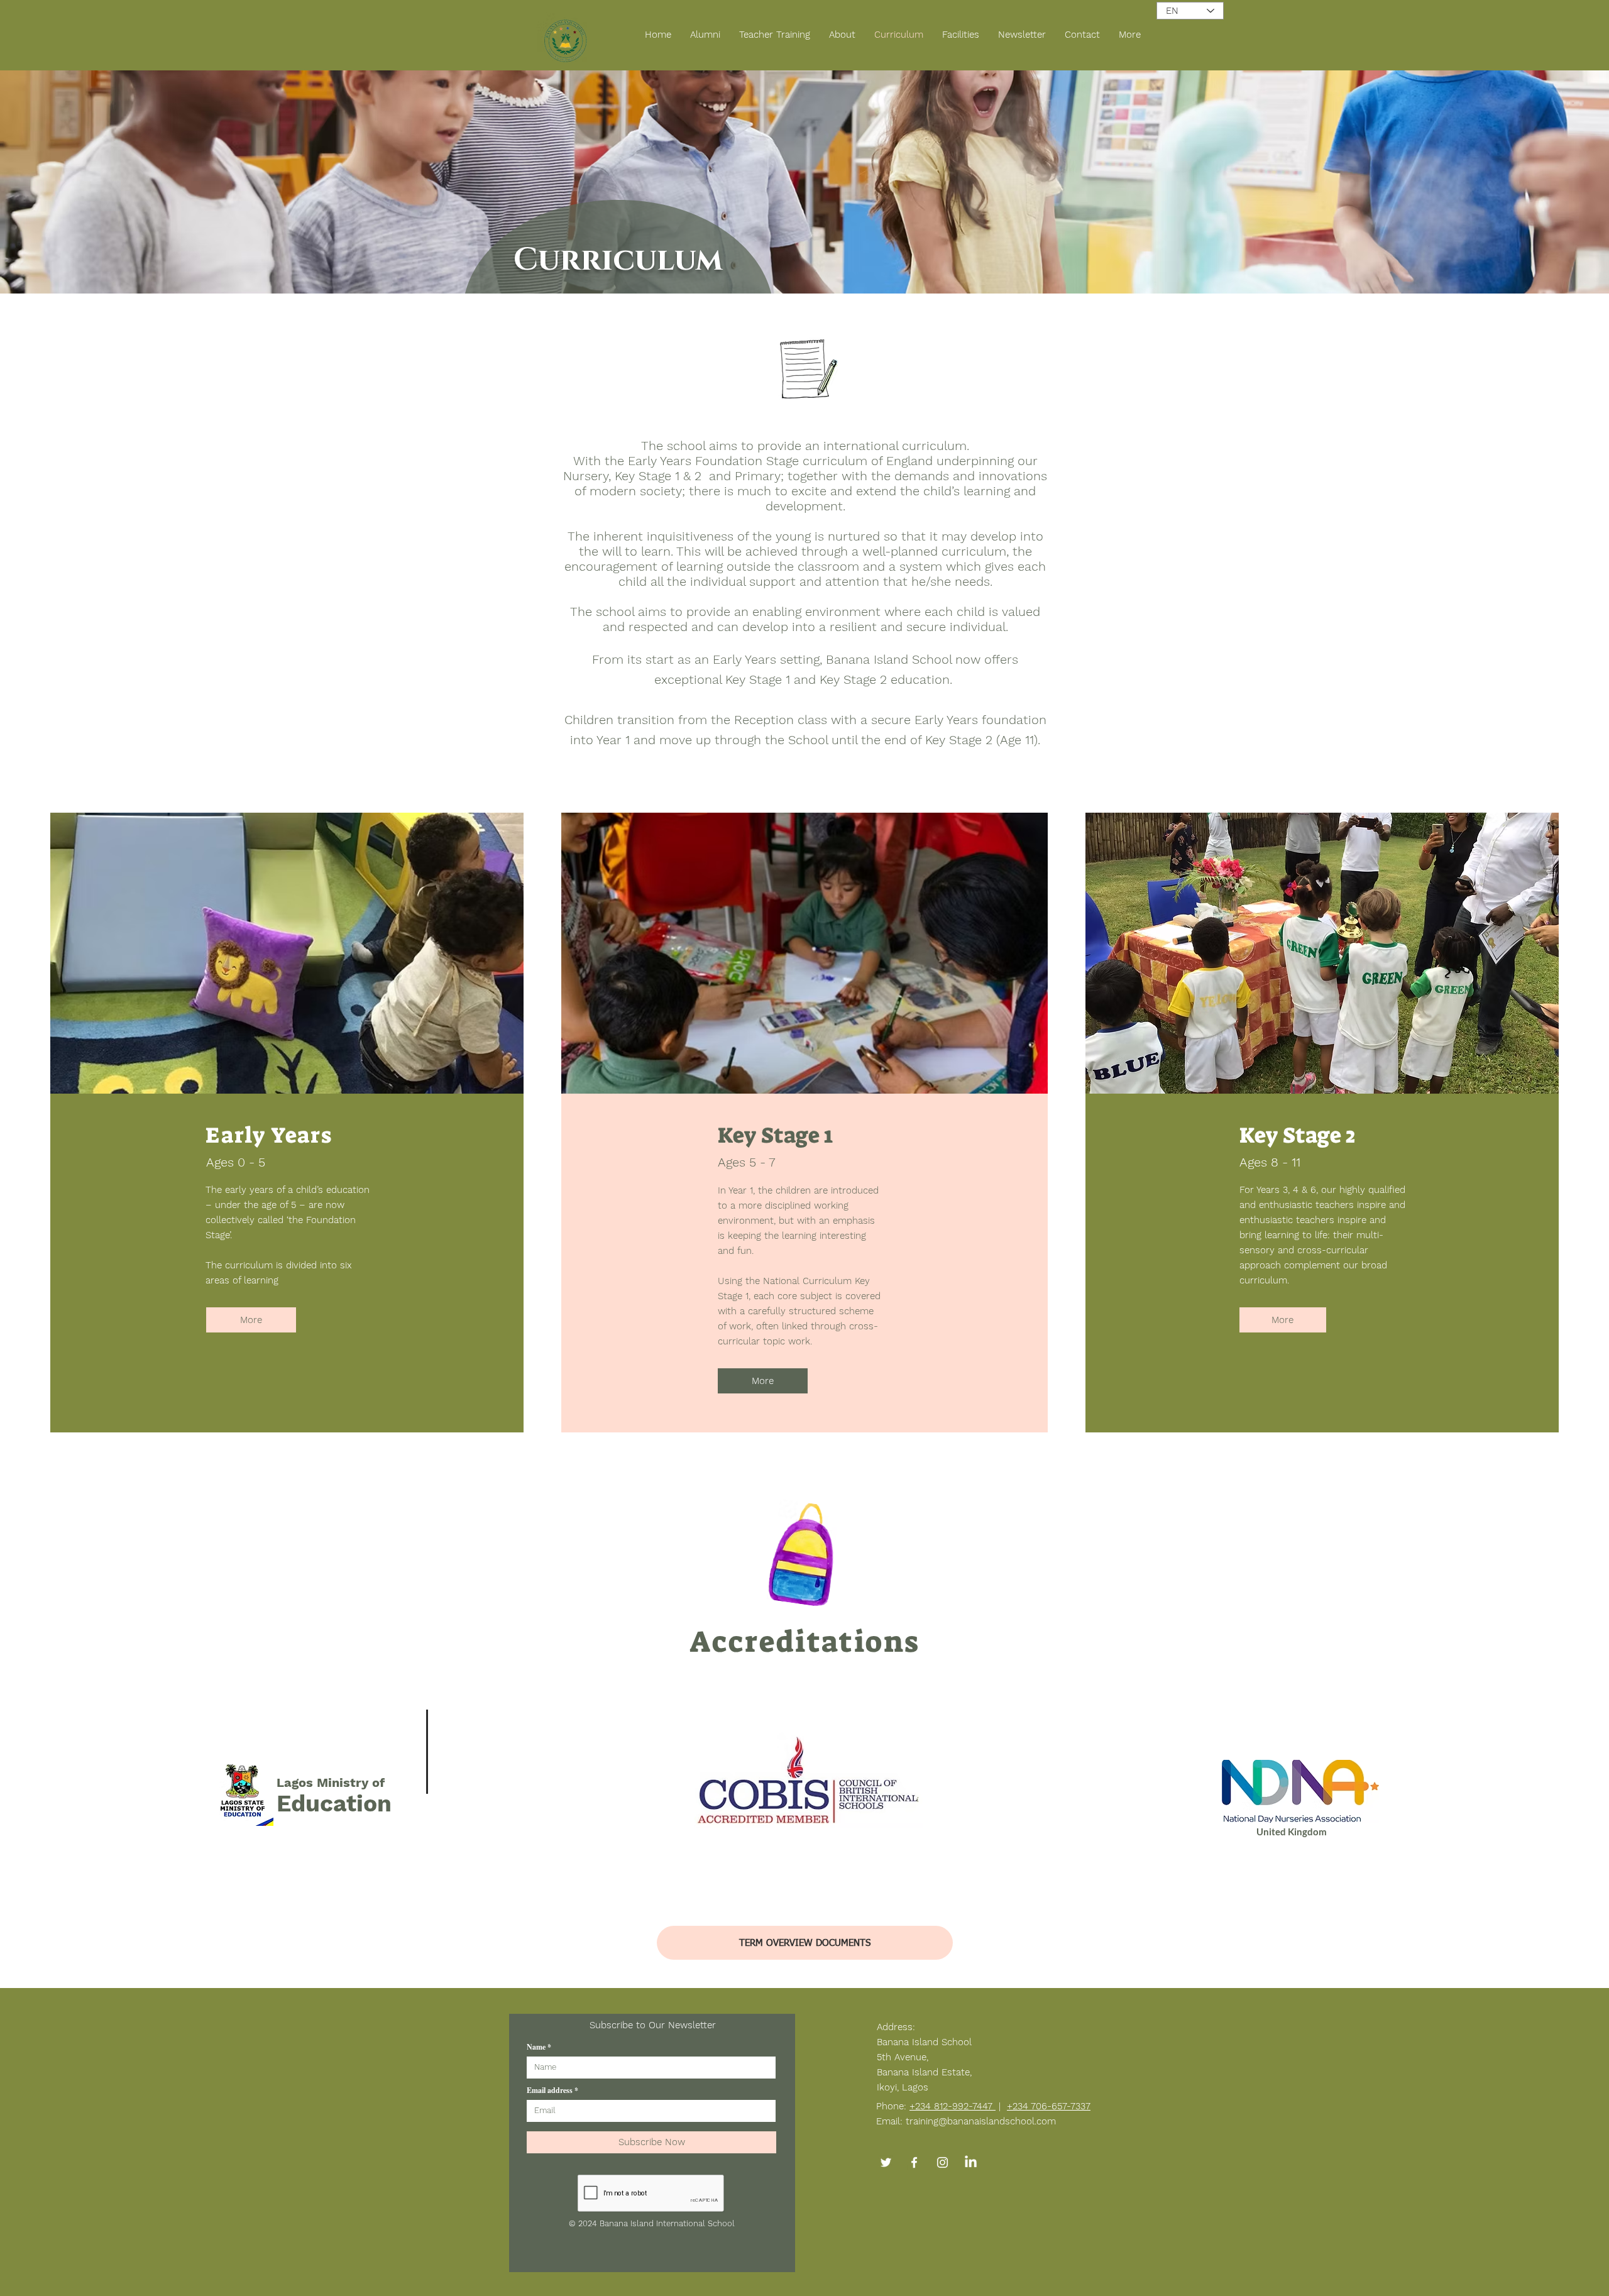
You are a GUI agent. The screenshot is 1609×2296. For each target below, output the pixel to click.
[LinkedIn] (971, 2162)
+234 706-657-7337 (1049, 2106)
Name (536, 2047)
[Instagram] (942, 2162)
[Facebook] (914, 2162)
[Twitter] (886, 2162)
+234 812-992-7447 (953, 2106)
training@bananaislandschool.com (981, 2121)
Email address (550, 2090)
